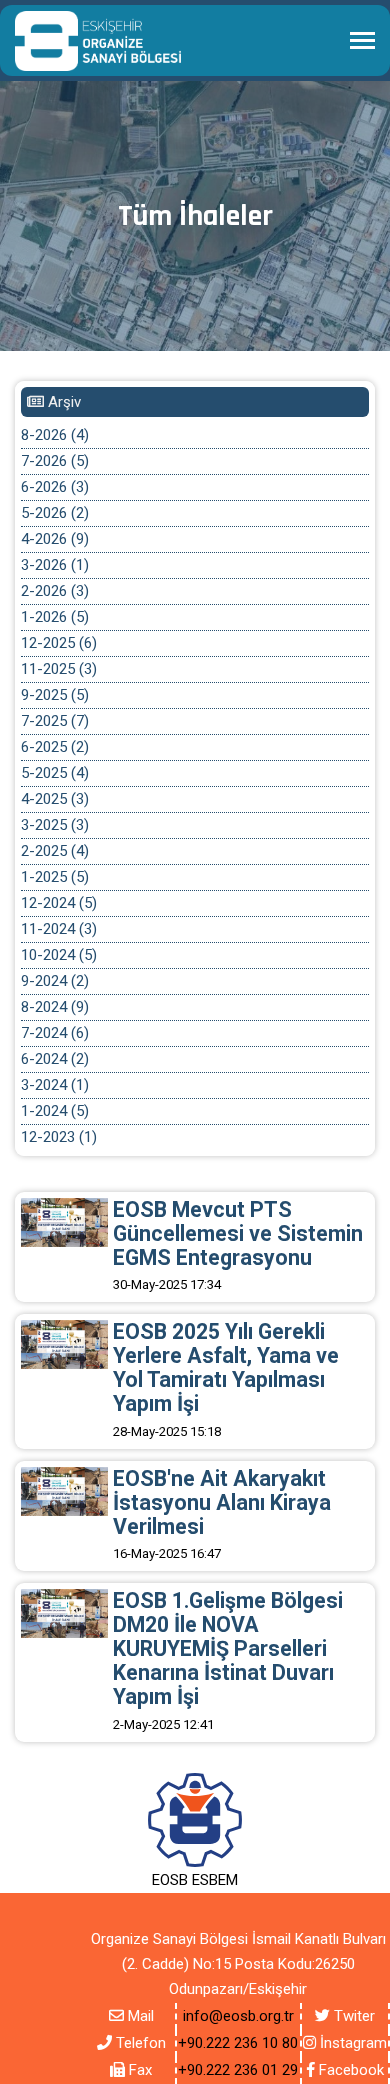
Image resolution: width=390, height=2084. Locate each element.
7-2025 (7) (55, 721)
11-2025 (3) (59, 669)
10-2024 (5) (59, 955)
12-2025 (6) (59, 643)
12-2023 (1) (59, 1137)
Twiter (352, 2016)
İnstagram (351, 2043)
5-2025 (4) (55, 773)
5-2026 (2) (55, 513)
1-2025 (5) (55, 877)
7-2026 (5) (55, 461)
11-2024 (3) (59, 929)
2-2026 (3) (55, 591)
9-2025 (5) (55, 695)
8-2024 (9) (55, 1007)
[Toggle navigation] (362, 42)
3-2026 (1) (55, 565)
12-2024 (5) (59, 903)
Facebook (349, 2070)
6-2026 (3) (55, 487)
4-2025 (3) (55, 799)
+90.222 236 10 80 (238, 2043)
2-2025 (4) (55, 851)
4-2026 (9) (55, 539)
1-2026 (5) (55, 617)
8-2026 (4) (55, 435)
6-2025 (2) (55, 747)
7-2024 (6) (55, 1033)
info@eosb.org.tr (238, 2016)
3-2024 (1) (55, 1085)
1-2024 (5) (55, 1111)
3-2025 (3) (55, 825)
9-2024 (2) (55, 981)
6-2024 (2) (55, 1059)
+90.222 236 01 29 (238, 2070)
